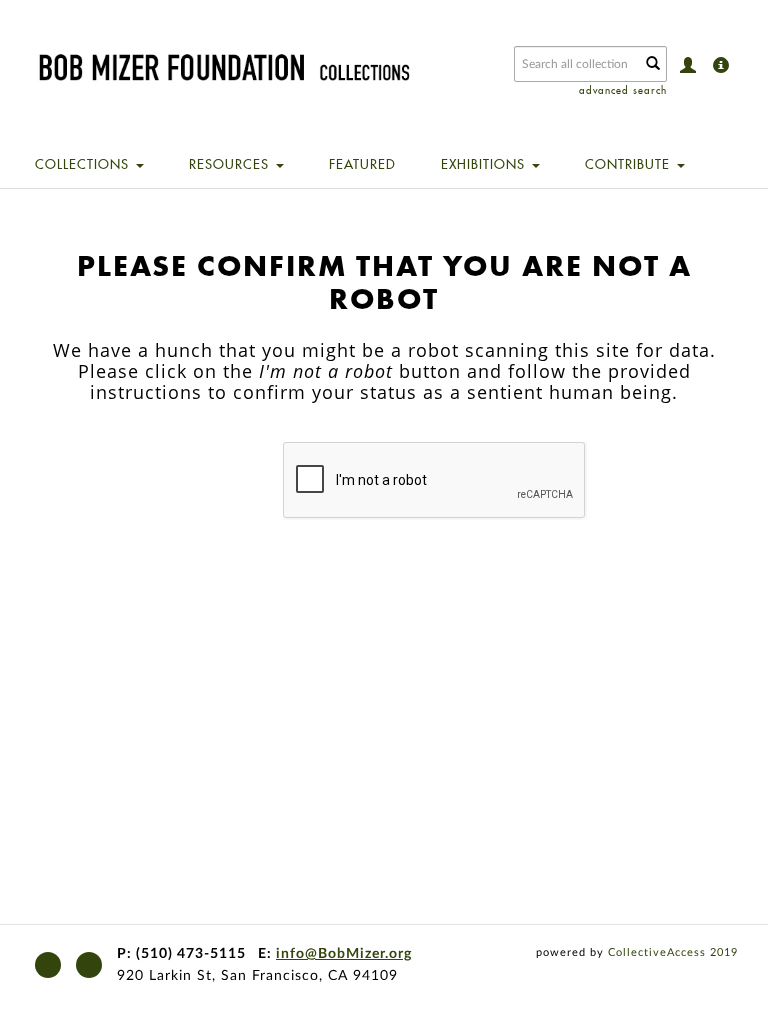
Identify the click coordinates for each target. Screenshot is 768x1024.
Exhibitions (485, 164)
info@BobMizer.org (344, 954)
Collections (84, 164)
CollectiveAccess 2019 (673, 952)
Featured (362, 164)
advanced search (623, 90)
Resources (231, 164)
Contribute (630, 164)
